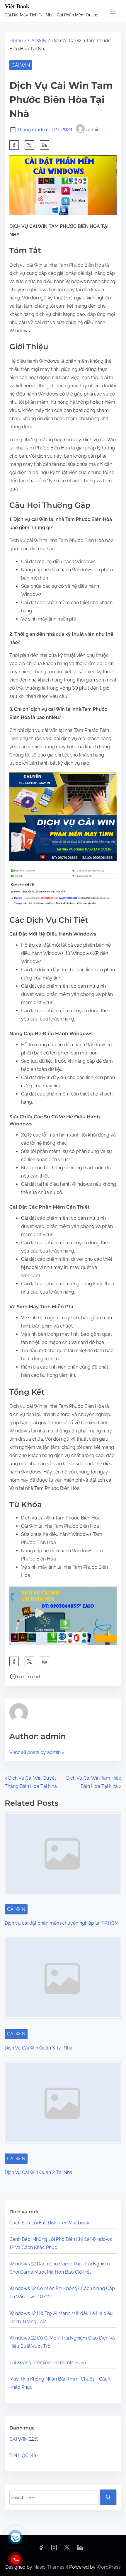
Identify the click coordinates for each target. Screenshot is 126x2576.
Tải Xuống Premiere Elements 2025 (48, 2363)
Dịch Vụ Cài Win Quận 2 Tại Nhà (39, 2172)
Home (16, 41)
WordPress (109, 2567)
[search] (108, 2497)
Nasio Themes (50, 2567)
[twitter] (29, 145)
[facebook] (14, 145)
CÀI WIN (37, 41)
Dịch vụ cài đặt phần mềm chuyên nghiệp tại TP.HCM (62, 1923)
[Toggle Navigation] (113, 11)
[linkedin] (80, 2549)
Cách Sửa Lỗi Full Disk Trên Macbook (49, 2223)
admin (93, 130)
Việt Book (17, 6)
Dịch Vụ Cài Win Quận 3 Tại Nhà (39, 2048)
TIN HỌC (19, 2455)
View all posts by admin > (37, 1752)
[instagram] (54, 2549)
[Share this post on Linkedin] (45, 145)
